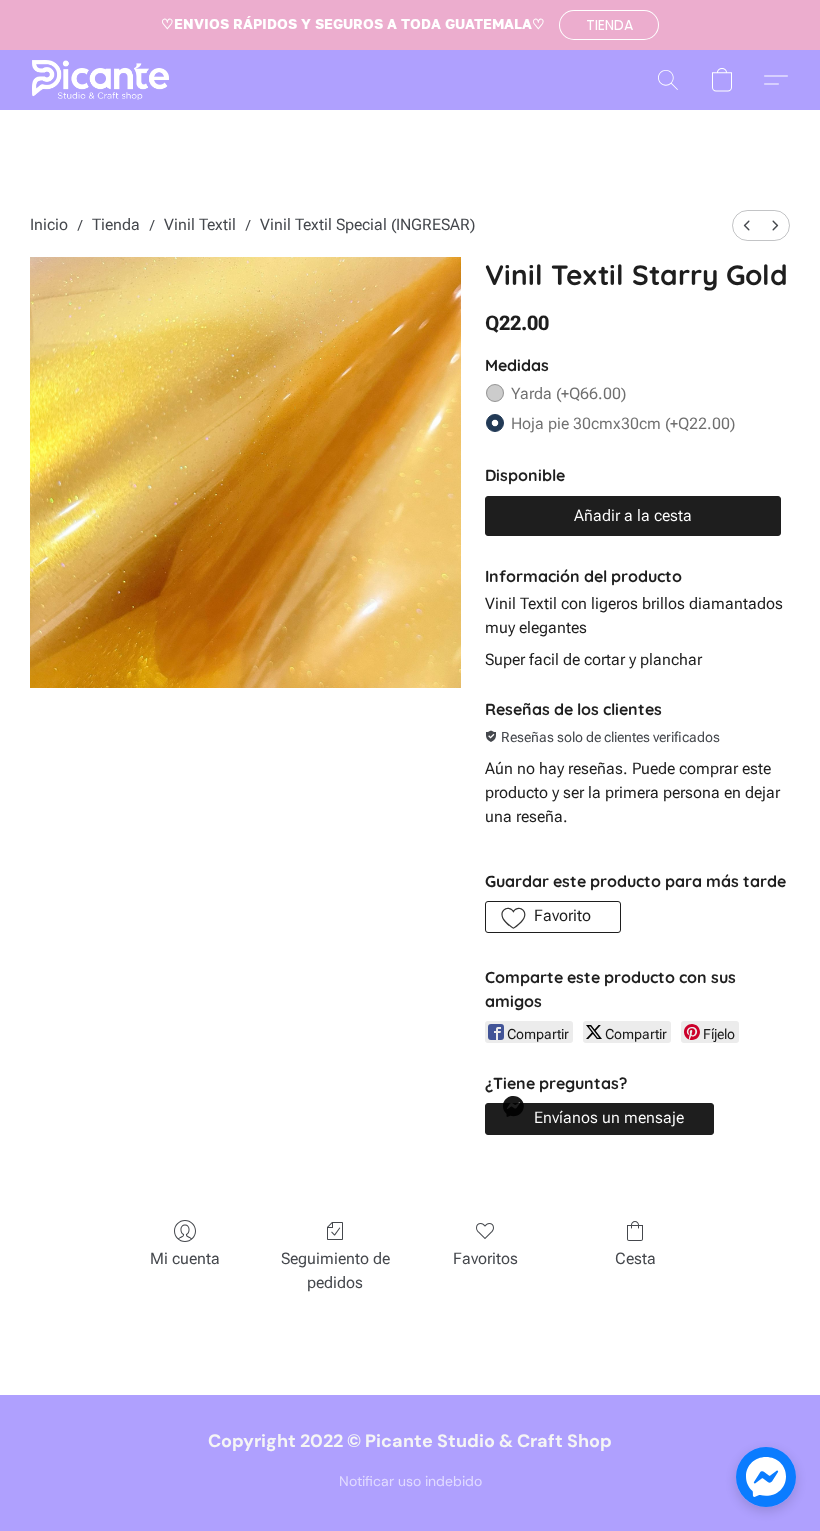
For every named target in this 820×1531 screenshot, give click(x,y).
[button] (609, 25)
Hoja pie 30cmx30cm (623, 423)
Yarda (568, 393)
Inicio (49, 224)
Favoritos (485, 1258)
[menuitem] (747, 225)
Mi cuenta (185, 1258)
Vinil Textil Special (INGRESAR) (367, 224)
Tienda (116, 224)
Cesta (635, 1258)
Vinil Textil (200, 224)
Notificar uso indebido (410, 1481)
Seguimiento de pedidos (335, 1270)
